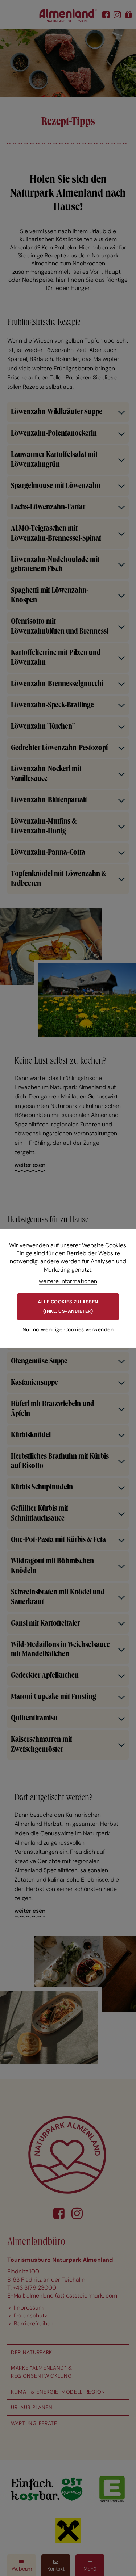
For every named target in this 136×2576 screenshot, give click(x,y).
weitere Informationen (68, 1281)
